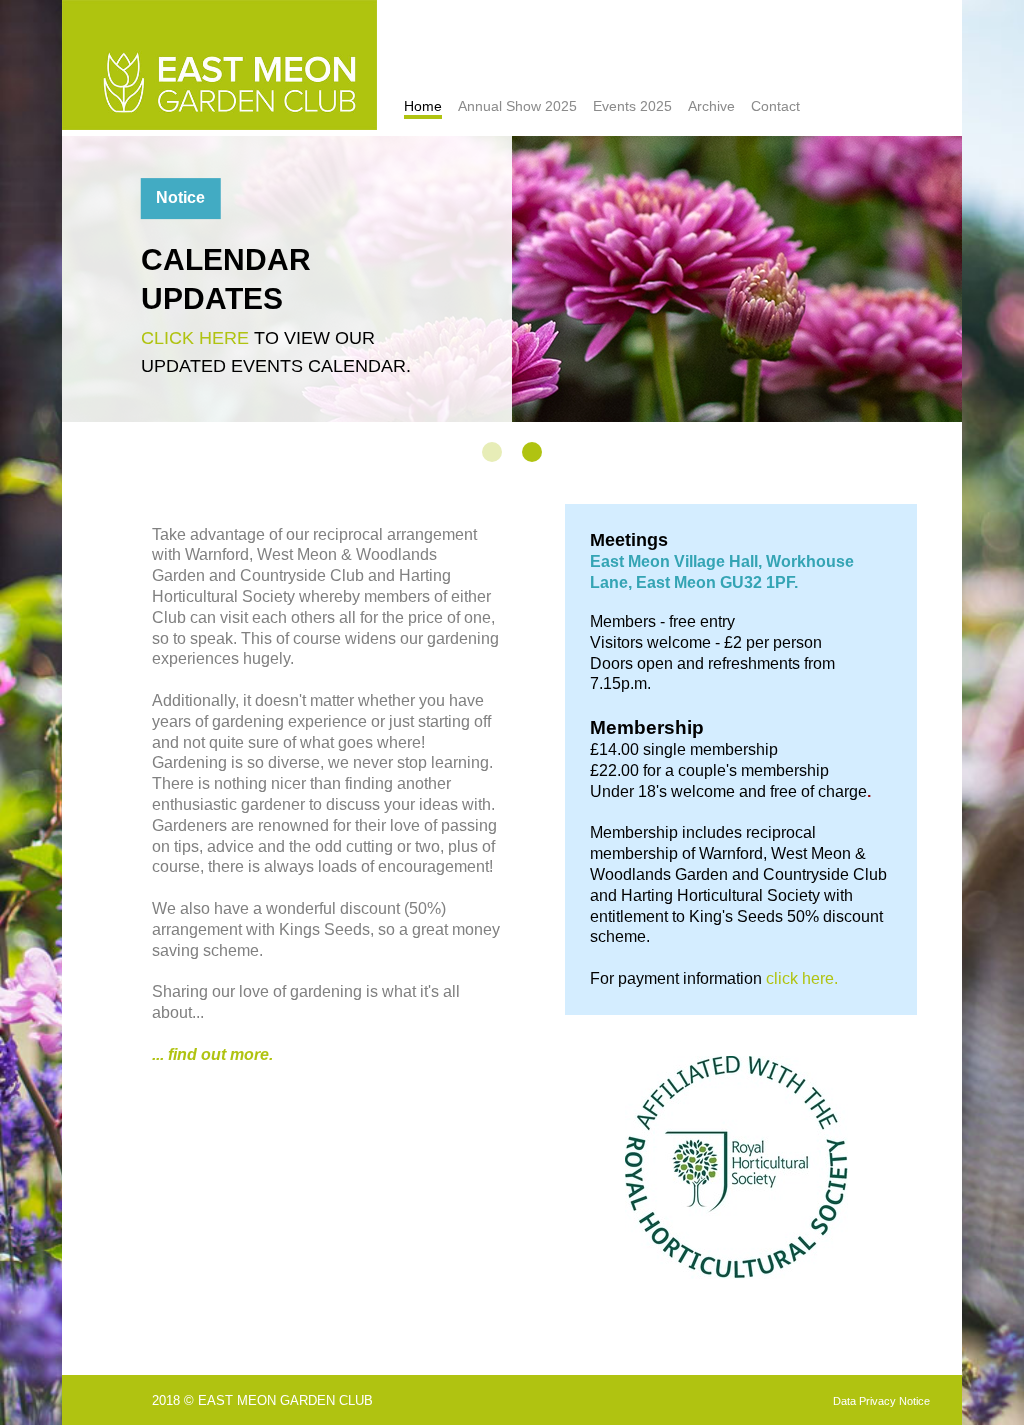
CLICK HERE (195, 338)
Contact (775, 106)
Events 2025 (632, 106)
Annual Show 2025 (517, 106)
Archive (711, 106)
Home (423, 106)
